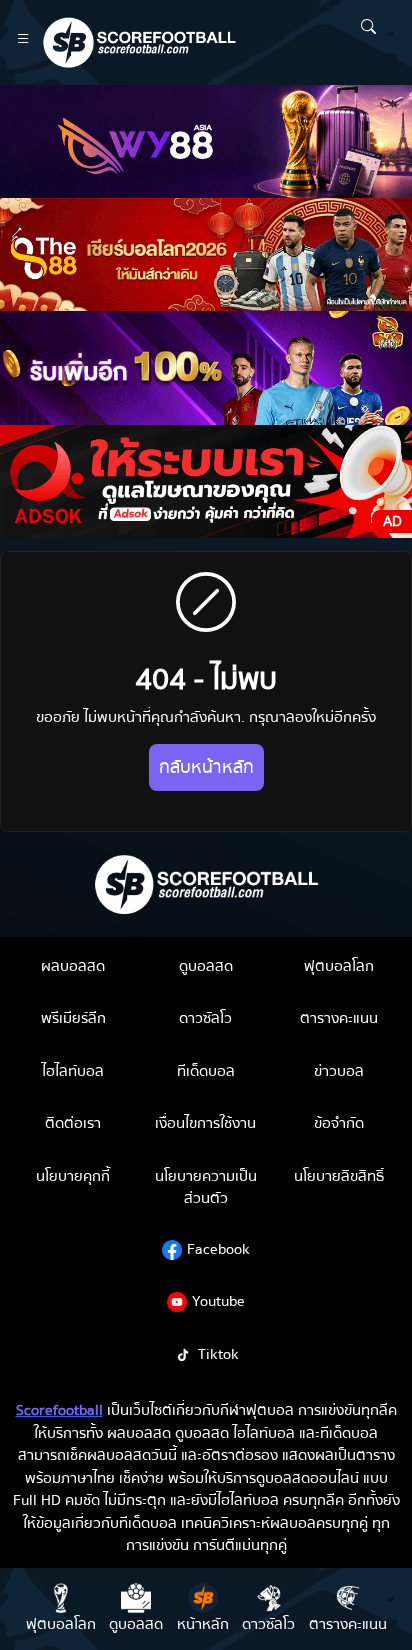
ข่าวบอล (339, 1071)
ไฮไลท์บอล (73, 1071)
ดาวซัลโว (205, 1018)
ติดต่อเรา (73, 1123)
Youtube (218, 1301)
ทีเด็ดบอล (206, 1071)
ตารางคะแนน (339, 1018)
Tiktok (218, 1354)
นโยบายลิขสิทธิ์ (339, 1176)
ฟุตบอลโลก (339, 966)
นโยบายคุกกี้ (73, 1176)
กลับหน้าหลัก (206, 767)
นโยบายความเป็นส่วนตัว (206, 1187)
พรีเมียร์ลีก (73, 1018)
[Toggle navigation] (23, 42)
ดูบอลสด (206, 966)
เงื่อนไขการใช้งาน (205, 1123)
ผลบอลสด (73, 966)
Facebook (218, 1249)
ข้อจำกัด (339, 1123)
